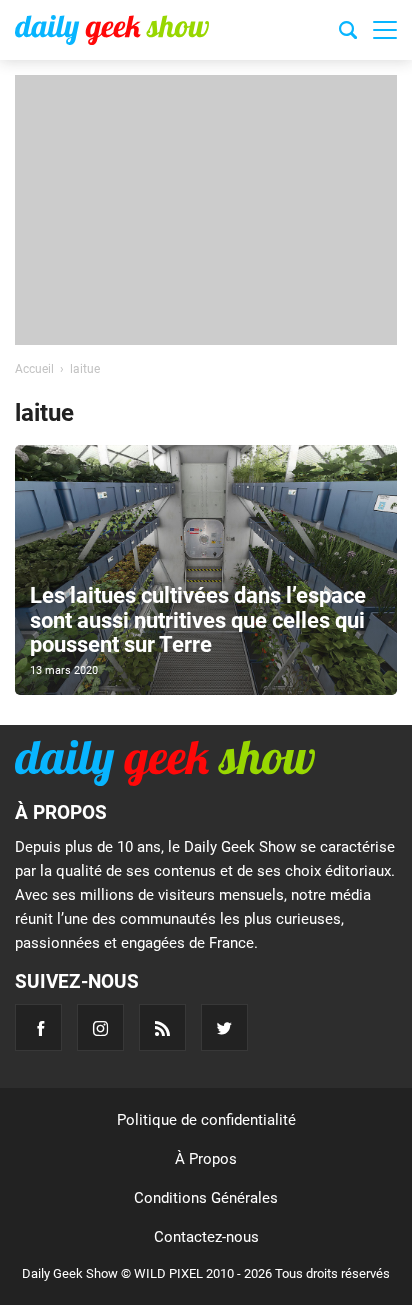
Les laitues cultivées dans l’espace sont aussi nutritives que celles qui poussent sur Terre (198, 619)
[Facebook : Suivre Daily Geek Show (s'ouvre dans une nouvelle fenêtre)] (38, 1027)
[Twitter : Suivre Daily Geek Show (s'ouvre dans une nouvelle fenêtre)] (224, 1027)
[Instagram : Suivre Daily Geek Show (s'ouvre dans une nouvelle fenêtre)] (100, 1027)
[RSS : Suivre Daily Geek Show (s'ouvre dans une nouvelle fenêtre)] (162, 1027)
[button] (385, 30)
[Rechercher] (348, 33)
